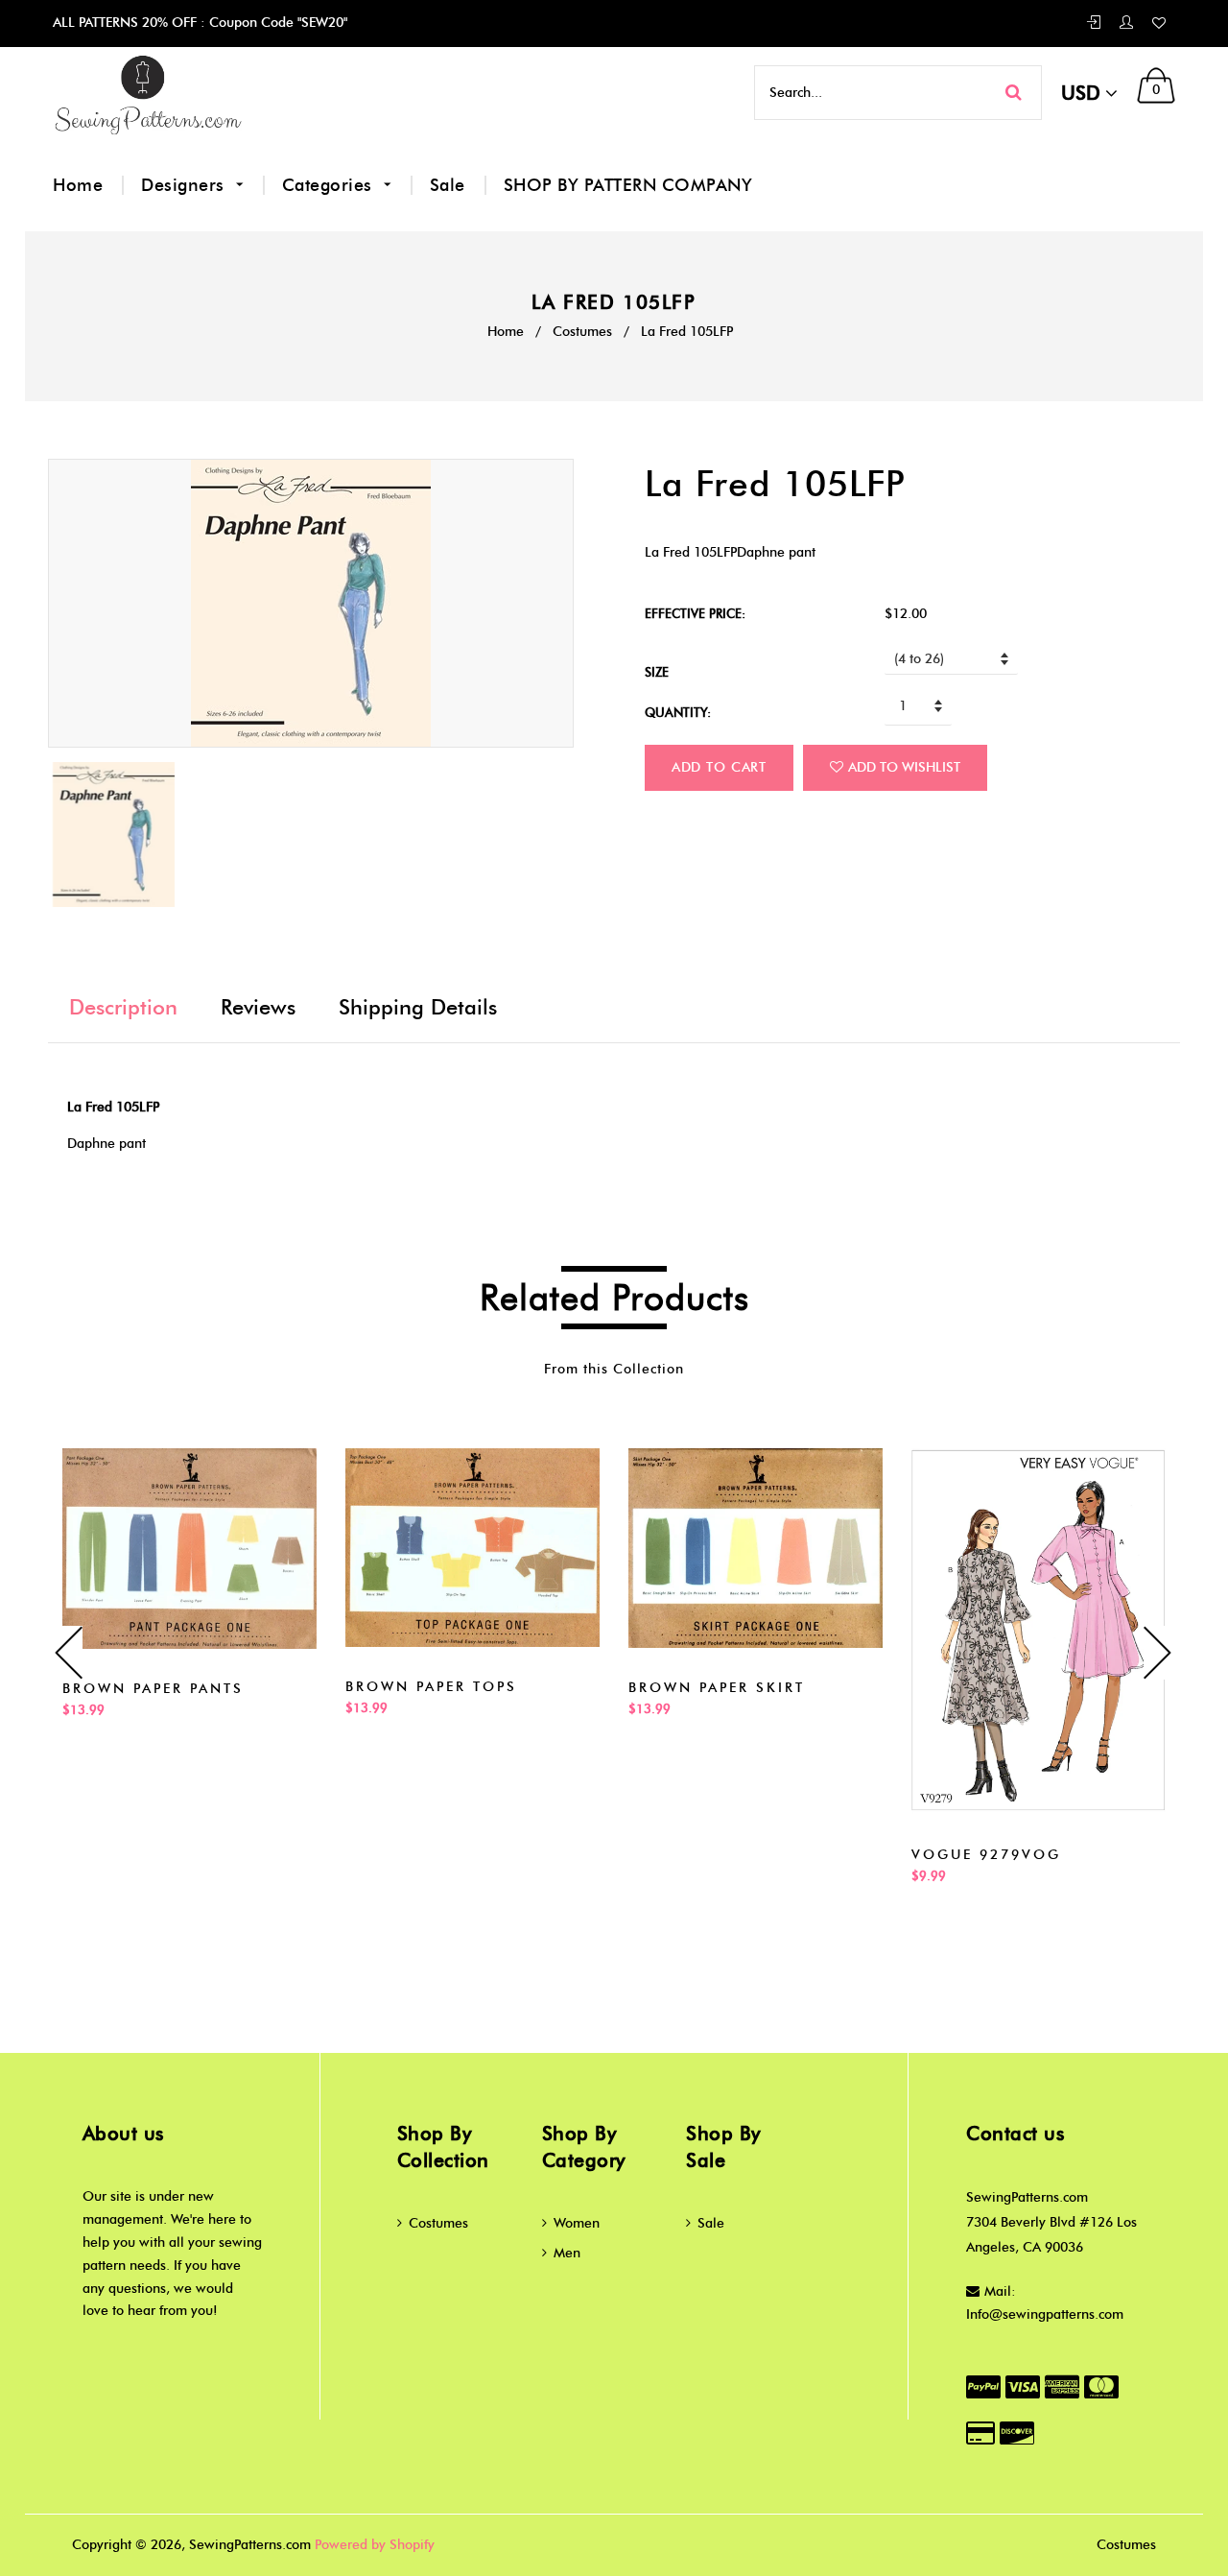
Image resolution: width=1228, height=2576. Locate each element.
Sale (448, 185)
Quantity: (678, 712)
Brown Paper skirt (717, 1688)
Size (657, 672)
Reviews (258, 1007)
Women (577, 2223)
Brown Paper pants (153, 1689)
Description (123, 1007)
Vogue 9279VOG (986, 1855)
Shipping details (418, 1007)
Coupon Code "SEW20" (276, 23)
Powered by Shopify (375, 2545)
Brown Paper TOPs (431, 1687)
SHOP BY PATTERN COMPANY (628, 185)
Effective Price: (695, 613)
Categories (330, 185)
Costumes (582, 332)
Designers (185, 185)
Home (78, 185)
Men (567, 2253)
